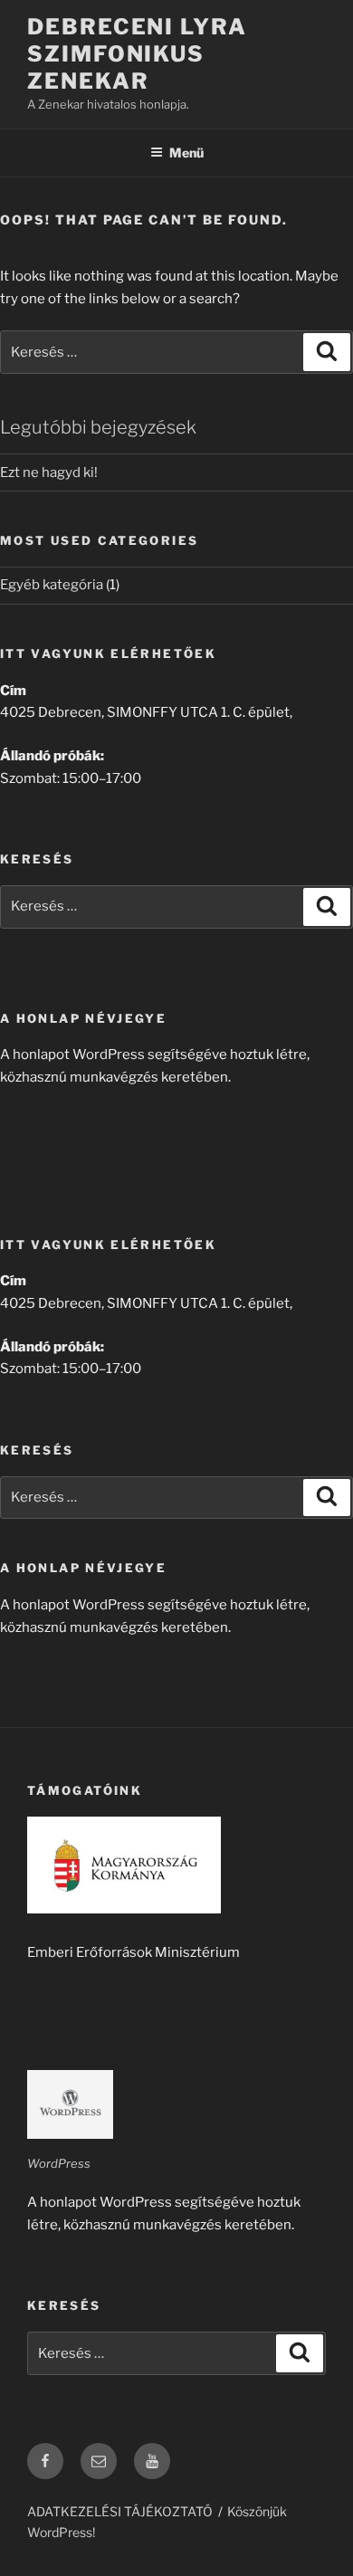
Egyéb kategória (52, 585)
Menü (186, 153)
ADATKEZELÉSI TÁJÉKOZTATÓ (120, 2511)
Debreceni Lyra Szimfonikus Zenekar (137, 54)
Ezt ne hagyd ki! (49, 472)
